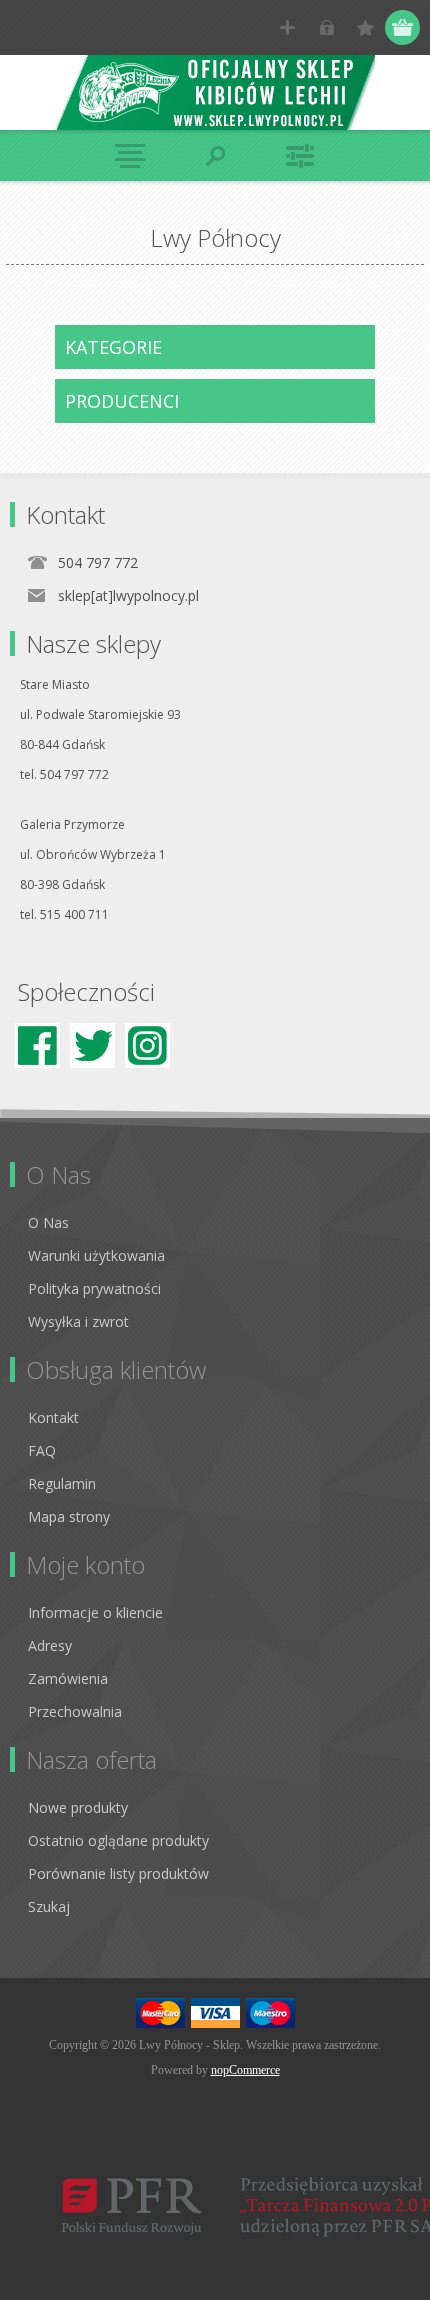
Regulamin (62, 1483)
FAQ (42, 1450)
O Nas (48, 1222)
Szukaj (49, 1906)
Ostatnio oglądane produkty (118, 1840)
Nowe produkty (78, 1807)
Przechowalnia (75, 1711)
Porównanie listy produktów (118, 1873)
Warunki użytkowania (96, 1255)
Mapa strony (69, 1516)
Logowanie (326, 27)
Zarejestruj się (287, 27)
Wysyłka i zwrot (78, 1321)
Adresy (50, 1645)
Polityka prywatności (94, 1288)
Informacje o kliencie (95, 1612)
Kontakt (53, 1417)
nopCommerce (245, 2070)
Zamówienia (68, 1678)
